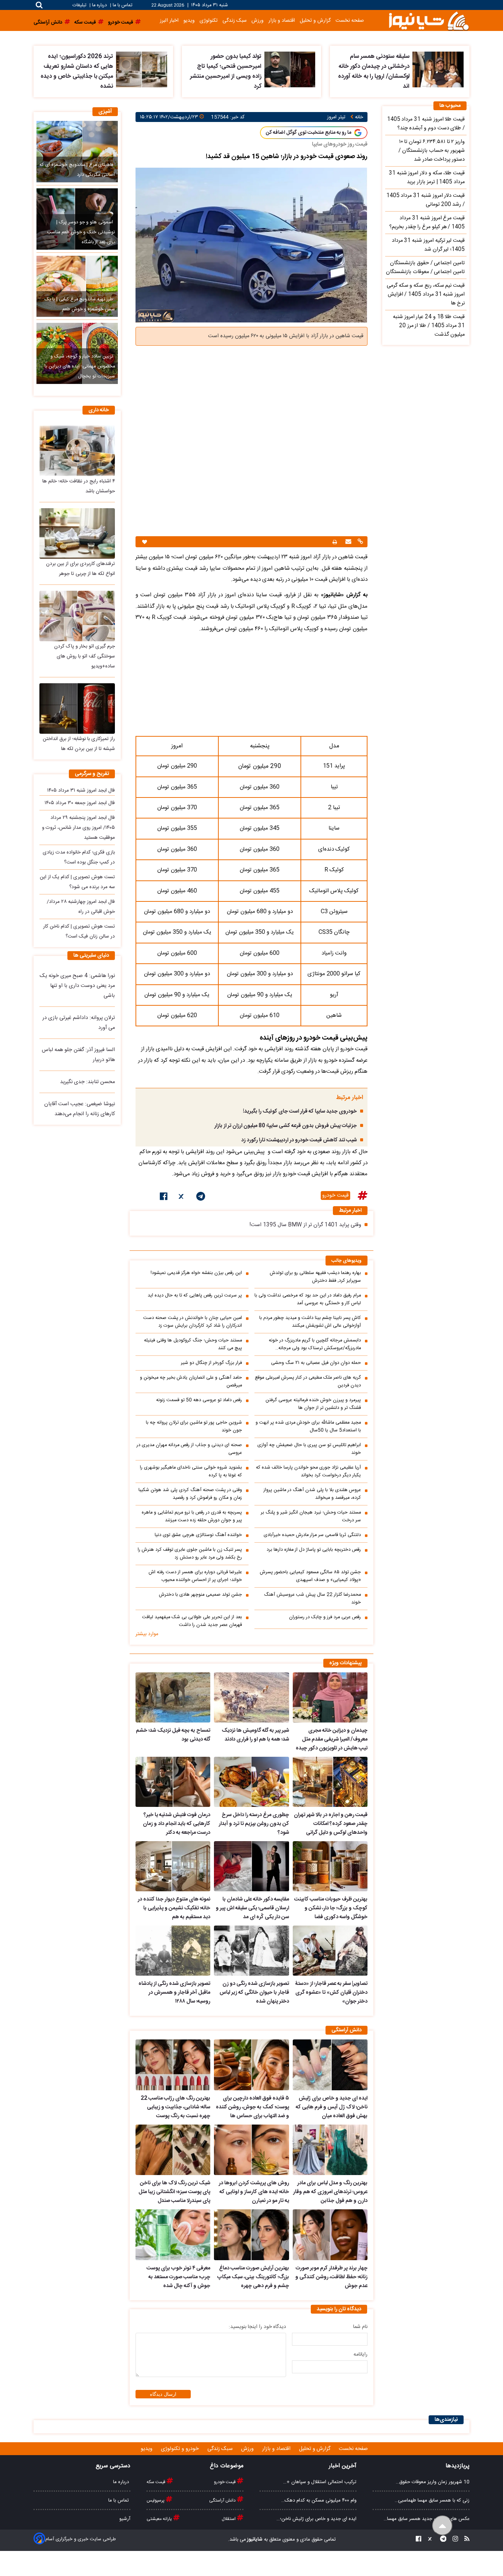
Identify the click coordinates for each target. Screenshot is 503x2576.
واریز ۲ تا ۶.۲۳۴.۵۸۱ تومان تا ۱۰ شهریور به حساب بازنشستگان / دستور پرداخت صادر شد (432, 151)
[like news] (145, 542)
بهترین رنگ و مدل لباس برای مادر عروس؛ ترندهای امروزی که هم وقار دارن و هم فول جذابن (330, 2192)
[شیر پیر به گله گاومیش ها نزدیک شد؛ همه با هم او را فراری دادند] (251, 1697)
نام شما (360, 2327)
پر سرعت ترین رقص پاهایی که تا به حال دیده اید (195, 1296)
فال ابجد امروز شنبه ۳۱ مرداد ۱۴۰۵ (81, 790)
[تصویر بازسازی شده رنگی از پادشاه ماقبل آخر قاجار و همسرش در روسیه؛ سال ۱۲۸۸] (173, 1951)
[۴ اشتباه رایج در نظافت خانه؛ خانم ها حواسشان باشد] (77, 451)
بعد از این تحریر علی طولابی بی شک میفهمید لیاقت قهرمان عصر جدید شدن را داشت (192, 1621)
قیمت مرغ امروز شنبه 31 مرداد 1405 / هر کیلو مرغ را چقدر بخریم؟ (427, 223)
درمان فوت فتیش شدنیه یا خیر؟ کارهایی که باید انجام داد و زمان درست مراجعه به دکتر (177, 1824)
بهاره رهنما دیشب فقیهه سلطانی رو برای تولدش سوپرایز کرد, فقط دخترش (315, 1277)
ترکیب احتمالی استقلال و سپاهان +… (320, 2482)
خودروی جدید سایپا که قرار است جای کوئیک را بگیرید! (300, 1111)
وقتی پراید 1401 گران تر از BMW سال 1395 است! (305, 1225)
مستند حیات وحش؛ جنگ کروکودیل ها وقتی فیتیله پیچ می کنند (193, 1344)
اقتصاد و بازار (282, 20)
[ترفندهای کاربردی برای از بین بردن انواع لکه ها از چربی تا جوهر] (77, 533)
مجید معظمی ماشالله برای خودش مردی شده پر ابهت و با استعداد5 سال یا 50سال (308, 1427)
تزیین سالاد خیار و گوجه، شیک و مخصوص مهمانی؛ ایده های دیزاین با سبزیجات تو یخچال (80, 366)
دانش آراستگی (223, 2500)
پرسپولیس (156, 2500)
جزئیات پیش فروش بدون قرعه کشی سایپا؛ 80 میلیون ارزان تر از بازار (286, 1126)
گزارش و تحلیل (315, 20)
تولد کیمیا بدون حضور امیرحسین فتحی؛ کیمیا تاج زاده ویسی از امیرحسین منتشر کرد (226, 71)
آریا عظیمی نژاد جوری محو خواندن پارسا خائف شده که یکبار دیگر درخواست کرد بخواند (308, 1472)
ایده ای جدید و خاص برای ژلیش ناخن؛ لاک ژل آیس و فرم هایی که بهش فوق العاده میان (332, 2107)
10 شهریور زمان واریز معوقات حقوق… (433, 2482)
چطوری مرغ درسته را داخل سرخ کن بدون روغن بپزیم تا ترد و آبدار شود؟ (254, 1824)
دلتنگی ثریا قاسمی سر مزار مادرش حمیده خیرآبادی (312, 1535)
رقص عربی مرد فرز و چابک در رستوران (325, 1617)
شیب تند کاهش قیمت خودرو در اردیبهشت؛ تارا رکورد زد (299, 1140)
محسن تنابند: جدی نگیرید (87, 1082)
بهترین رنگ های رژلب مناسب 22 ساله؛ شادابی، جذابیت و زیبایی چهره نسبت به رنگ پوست (175, 2107)
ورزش (258, 20)
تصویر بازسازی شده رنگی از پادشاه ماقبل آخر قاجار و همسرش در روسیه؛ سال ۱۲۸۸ (174, 1993)
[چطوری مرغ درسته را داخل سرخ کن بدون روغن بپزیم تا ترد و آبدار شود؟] (251, 1782)
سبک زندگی (235, 20)
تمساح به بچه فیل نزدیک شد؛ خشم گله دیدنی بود (173, 1735)
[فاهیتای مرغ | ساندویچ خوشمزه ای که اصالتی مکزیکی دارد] (77, 151)
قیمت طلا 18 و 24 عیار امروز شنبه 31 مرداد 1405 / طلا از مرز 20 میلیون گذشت (429, 326)
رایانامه (360, 2355)
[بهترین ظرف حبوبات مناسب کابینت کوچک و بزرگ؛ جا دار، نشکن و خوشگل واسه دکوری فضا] (330, 1866)
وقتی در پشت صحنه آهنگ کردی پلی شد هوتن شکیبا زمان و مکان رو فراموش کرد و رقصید (190, 1494)
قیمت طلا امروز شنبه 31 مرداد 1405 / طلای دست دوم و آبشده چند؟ (426, 124)
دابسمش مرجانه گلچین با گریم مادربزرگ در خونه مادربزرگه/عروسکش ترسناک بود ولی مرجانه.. (315, 1344)
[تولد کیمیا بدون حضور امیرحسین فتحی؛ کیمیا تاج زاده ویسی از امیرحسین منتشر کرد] (290, 69)
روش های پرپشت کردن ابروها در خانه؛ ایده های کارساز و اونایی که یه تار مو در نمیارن (254, 2192)
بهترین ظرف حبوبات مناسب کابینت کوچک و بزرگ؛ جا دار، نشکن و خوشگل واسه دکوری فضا (331, 1908)
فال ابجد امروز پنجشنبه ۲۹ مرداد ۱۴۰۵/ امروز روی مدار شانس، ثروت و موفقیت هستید (78, 828)
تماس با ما (122, 5)
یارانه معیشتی (160, 2519)
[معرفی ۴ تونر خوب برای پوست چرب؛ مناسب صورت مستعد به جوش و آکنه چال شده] (173, 2235)
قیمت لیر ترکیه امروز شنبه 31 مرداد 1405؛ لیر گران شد (428, 245)
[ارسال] (347, 542)
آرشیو (125, 2519)
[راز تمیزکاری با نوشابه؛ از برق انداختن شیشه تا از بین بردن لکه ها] (77, 708)
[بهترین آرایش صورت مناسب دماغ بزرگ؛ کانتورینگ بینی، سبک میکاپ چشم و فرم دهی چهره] (251, 2235)
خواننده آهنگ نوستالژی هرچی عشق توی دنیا (198, 1535)
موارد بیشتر (147, 1634)
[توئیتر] (182, 1198)
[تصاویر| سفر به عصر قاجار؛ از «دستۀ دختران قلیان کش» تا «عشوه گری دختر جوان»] (330, 1951)
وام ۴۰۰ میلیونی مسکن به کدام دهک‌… (319, 2500)
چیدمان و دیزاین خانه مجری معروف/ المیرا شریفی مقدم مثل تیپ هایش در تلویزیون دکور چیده (332, 1739)
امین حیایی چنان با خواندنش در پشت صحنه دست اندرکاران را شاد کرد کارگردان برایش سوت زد (193, 1322)
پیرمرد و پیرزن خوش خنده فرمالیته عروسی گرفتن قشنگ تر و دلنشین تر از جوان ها (313, 1404)
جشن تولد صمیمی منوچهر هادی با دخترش (201, 1595)
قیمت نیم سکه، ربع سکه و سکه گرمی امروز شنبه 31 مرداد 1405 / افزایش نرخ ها (426, 294)
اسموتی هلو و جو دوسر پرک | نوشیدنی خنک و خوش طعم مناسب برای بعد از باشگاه (81, 232)
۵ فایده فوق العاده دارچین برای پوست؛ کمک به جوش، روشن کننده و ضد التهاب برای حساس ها (252, 2107)
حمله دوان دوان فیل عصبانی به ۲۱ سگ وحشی (316, 1363)
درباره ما (99, 5)
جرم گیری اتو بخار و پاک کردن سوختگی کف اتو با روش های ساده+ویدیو (85, 656)
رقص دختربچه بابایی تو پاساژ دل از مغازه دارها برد (314, 1550)
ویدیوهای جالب (347, 1261)
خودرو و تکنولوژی (181, 2449)
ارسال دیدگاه (163, 2394)
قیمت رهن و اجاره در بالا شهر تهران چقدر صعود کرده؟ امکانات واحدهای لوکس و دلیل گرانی (331, 1824)
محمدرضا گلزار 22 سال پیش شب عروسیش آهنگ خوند (312, 1599)
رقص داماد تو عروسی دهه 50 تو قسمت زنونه (199, 1400)
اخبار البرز (169, 20)
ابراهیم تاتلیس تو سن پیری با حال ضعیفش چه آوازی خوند (309, 1449)
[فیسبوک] (164, 1198)
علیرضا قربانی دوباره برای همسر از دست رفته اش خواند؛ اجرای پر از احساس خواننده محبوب (195, 1576)
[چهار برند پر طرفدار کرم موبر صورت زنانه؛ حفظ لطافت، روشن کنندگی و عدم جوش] (330, 2235)
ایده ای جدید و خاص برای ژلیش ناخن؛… (316, 2519)
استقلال (229, 2519)
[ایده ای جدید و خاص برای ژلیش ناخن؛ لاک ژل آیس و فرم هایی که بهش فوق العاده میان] (330, 2065)
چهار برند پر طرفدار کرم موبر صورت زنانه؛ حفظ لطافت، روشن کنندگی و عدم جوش (331, 2277)
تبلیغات (80, 5)
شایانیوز (254, 2540)
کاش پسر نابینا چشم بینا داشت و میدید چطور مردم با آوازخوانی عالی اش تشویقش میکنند (310, 1322)
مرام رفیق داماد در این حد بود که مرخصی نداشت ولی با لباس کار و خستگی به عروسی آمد (308, 1299)
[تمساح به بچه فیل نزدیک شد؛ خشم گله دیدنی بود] (173, 1697)
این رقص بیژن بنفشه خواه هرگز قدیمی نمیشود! (196, 1273)
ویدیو (189, 20)
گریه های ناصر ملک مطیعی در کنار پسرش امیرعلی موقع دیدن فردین (308, 1382)
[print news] (335, 542)
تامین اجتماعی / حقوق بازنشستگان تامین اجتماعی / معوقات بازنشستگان (425, 268)
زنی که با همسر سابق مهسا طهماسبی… (432, 2500)
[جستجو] (39, 5)
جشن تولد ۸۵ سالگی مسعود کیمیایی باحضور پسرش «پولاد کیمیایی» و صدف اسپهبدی (310, 1576)
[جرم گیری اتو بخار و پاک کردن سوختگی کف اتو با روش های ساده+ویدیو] (77, 616)
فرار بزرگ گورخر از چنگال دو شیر (211, 1363)
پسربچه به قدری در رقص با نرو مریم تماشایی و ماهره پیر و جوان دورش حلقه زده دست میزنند (192, 1516)
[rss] (465, 2540)
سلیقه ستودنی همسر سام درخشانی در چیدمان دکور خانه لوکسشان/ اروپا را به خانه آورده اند (374, 71)
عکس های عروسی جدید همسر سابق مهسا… (427, 2519)
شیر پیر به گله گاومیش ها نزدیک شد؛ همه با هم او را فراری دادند (255, 1735)
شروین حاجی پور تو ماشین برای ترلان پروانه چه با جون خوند (194, 1427)
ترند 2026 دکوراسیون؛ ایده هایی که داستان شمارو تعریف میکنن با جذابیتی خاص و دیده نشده (77, 71)
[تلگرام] (201, 1198)
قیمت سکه (156, 2482)
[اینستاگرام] (453, 2540)
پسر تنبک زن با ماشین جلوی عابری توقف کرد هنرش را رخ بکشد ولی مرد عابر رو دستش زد (190, 1554)
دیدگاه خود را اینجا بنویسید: (257, 2327)
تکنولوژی (209, 20)
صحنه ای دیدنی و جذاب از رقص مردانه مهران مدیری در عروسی (189, 1449)
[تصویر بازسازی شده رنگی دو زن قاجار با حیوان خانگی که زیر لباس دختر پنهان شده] (251, 1951)
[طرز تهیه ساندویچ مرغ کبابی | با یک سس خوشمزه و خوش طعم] (77, 286)
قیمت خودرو (335, 1195)
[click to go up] (442, 2526)
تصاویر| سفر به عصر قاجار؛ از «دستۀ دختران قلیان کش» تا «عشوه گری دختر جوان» (331, 1993)
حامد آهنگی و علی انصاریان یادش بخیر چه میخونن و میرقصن (191, 1382)
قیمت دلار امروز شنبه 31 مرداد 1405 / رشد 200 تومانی (425, 200)
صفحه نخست (350, 20)
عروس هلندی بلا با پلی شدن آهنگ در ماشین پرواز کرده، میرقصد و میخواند (312, 1494)
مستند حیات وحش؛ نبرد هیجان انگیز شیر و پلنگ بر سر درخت (311, 1516)
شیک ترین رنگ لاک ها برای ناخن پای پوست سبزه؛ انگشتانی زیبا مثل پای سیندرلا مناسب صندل (174, 2192)
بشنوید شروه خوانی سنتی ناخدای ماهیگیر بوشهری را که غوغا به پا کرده (191, 1472)
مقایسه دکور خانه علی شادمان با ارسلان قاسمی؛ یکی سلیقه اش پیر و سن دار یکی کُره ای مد (252, 1908)
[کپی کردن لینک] (359, 542)
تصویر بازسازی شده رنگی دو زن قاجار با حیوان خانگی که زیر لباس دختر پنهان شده (254, 1993)
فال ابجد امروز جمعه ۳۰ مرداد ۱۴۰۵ (80, 803)
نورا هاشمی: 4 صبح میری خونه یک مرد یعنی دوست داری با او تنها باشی (77, 986)
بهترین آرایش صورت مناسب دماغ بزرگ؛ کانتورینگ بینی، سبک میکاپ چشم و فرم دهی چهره (253, 2277)
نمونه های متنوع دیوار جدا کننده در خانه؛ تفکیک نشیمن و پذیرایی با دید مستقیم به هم (174, 1908)
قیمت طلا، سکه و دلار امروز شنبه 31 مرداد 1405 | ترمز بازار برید (427, 178)
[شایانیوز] (429, 20)
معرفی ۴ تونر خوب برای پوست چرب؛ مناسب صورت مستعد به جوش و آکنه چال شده (178, 2277)
